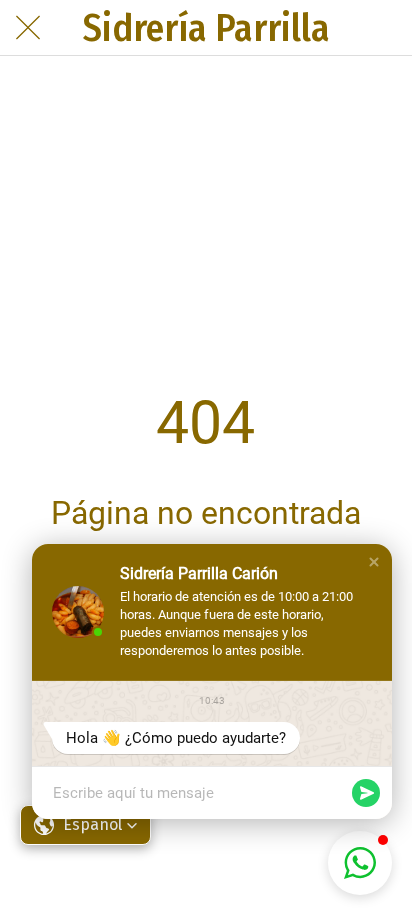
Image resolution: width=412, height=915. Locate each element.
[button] (374, 562)
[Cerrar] (28, 28)
